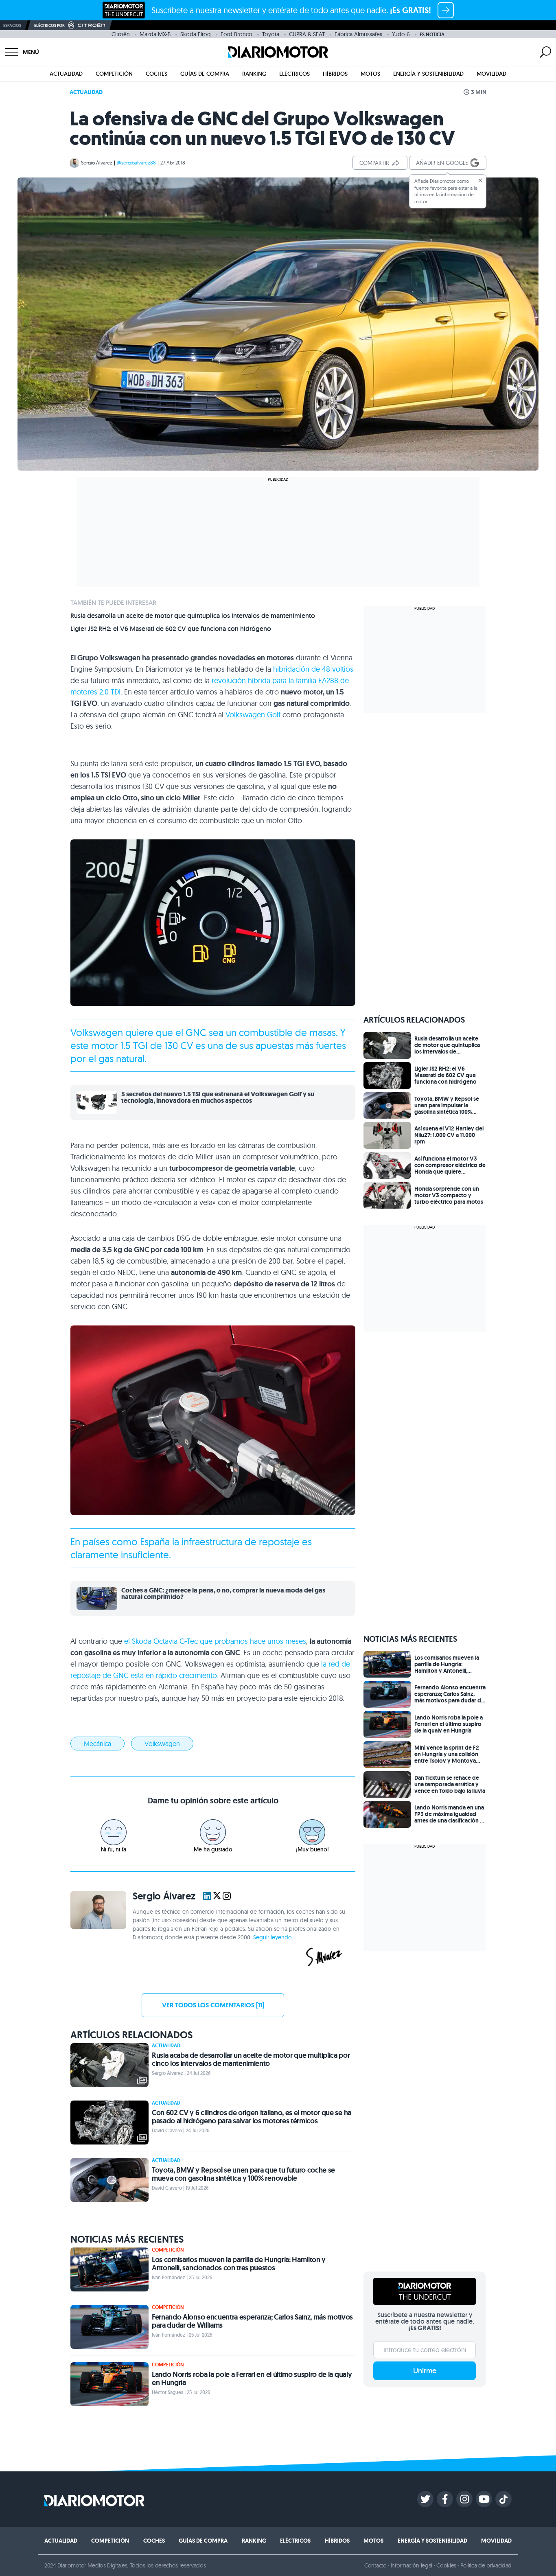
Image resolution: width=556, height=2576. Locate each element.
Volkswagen (97, 1032)
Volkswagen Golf (253, 715)
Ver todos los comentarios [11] (213, 2005)
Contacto (375, 2565)
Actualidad (66, 74)
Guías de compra (205, 74)
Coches (157, 74)
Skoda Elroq (196, 34)
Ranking (254, 74)
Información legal (412, 2565)
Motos (370, 74)
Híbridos (335, 74)
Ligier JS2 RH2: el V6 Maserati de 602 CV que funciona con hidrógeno (171, 629)
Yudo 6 (401, 34)
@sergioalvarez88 (136, 163)
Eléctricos (294, 74)
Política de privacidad (486, 2565)
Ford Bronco (236, 34)
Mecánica (97, 1744)
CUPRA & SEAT (307, 34)
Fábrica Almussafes (358, 34)
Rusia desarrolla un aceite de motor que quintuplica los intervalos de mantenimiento (193, 616)
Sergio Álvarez (97, 163)
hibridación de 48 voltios (313, 669)
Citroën (121, 34)
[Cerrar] (480, 180)
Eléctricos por (49, 25)
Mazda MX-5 (155, 34)
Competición (114, 74)
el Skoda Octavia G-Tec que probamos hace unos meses (215, 1641)
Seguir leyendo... (274, 1937)
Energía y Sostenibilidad (428, 74)
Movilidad (491, 74)
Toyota (271, 34)
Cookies (446, 2565)
